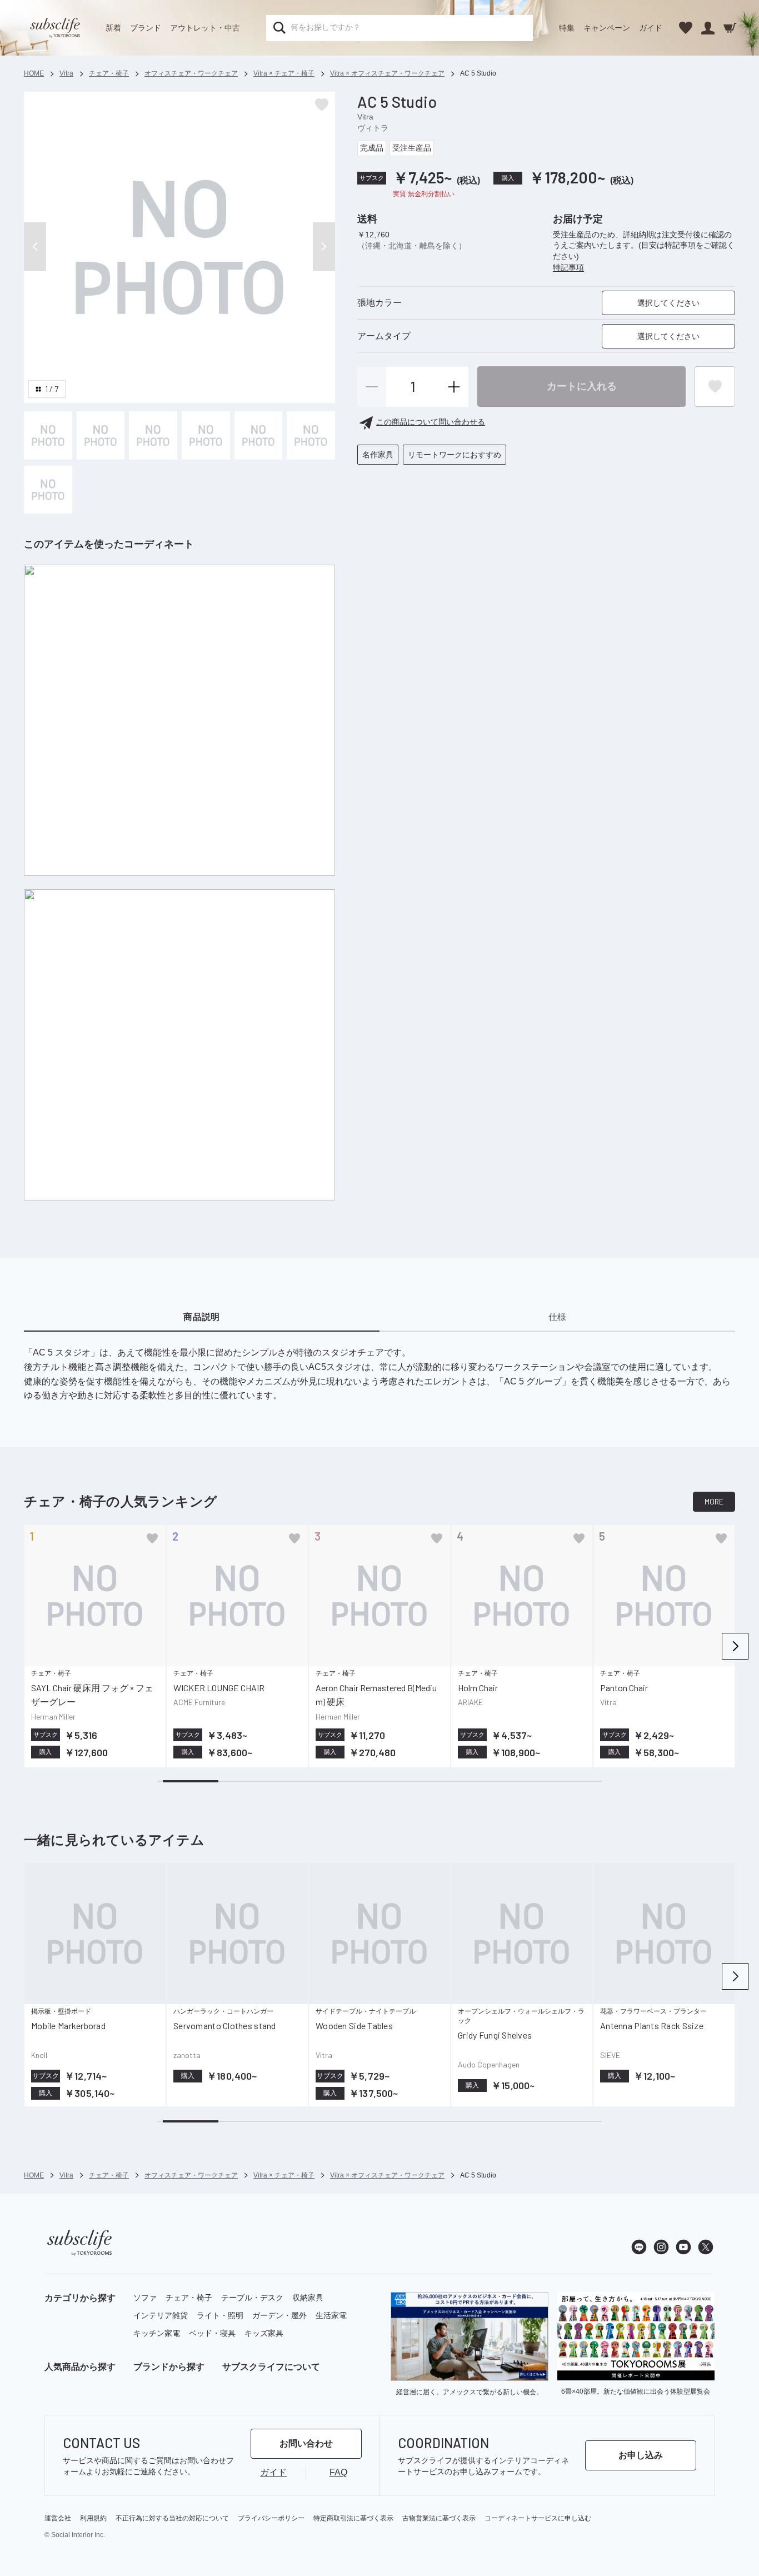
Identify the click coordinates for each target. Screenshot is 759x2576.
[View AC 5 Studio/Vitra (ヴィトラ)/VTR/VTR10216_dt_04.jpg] (206, 435)
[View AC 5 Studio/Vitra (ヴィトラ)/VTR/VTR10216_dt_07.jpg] (48, 490)
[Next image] (324, 247)
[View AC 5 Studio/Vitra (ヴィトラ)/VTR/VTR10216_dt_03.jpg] (101, 435)
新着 (113, 28)
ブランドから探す (169, 2367)
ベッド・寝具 (212, 2333)
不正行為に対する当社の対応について (172, 2518)
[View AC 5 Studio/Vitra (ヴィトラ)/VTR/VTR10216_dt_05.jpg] (259, 435)
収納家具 (308, 2298)
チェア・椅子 (189, 2298)
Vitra (365, 117)
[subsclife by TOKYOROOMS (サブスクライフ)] (55, 28)
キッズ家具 (264, 2333)
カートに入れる (582, 386)
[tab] (202, 1317)
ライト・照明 (220, 2315)
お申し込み (641, 2455)
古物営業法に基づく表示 (439, 2518)
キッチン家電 (157, 2333)
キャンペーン (607, 28)
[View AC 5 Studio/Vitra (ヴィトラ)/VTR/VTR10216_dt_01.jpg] (153, 435)
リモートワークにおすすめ (455, 455)
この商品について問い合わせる (431, 422)
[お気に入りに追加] (152, 1538)
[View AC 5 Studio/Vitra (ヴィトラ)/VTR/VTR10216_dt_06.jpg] (311, 435)
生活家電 (331, 2315)
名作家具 (378, 455)
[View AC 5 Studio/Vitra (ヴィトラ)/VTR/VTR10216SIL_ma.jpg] (48, 435)
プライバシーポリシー (271, 2518)
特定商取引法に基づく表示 (353, 2518)
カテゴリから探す (80, 2298)
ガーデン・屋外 (279, 2315)
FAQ (338, 2472)
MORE (714, 1501)
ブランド (146, 28)
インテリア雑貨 (161, 2315)
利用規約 (93, 2518)
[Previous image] (35, 247)
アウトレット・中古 (205, 28)
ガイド (651, 28)
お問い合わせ (306, 2443)
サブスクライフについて (271, 2367)
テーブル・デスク (252, 2298)
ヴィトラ (373, 128)
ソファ (145, 2298)
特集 (567, 28)
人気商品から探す (80, 2367)
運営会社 (58, 2518)
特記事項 (568, 267)
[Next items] (735, 1646)
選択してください (668, 303)
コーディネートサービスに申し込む (538, 2518)
